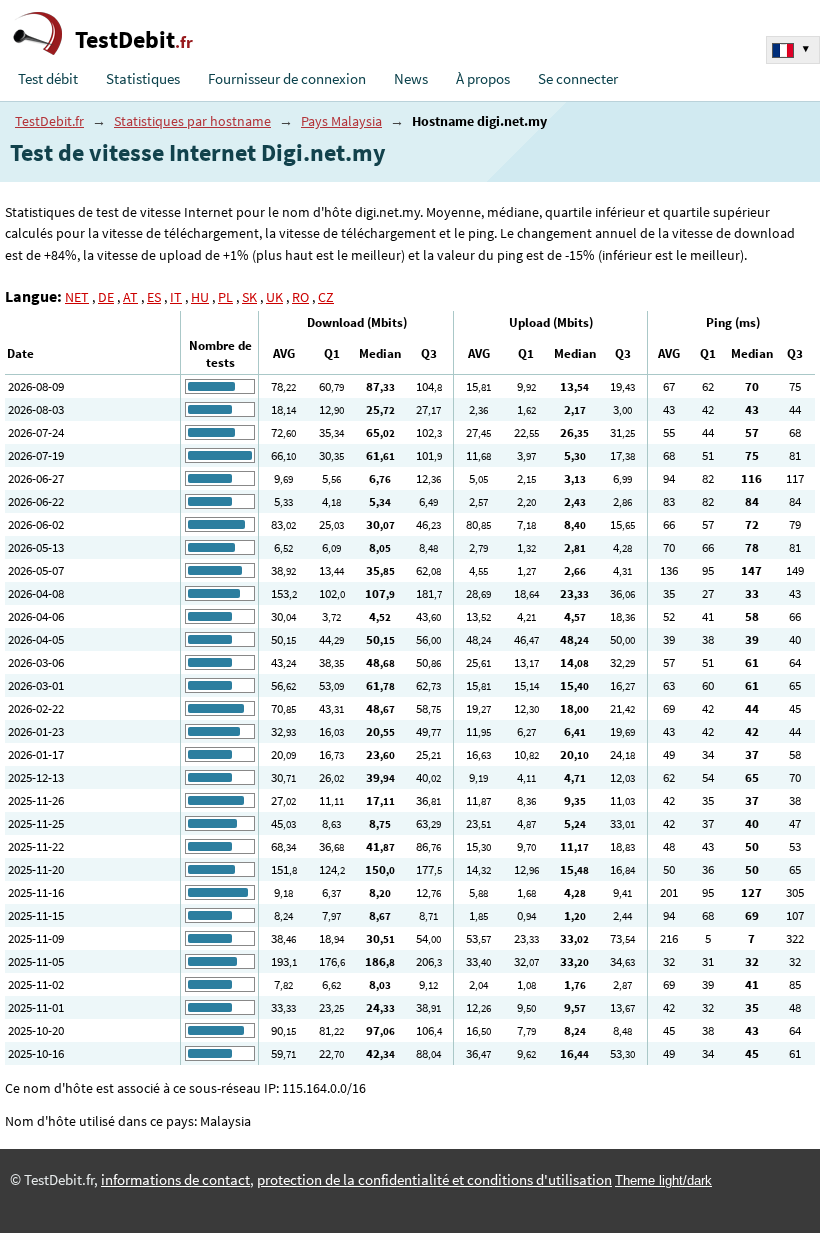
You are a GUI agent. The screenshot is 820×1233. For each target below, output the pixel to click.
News (411, 79)
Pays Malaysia (341, 121)
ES (154, 297)
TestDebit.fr (49, 121)
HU (200, 297)
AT (130, 297)
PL (225, 297)
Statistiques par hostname (192, 121)
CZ (326, 297)
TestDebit (134, 39)
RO (300, 297)
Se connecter (578, 79)
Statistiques (143, 79)
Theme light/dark (663, 1180)
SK (249, 297)
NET (77, 297)
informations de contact (175, 1180)
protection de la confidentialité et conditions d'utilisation (434, 1180)
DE (106, 297)
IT (176, 297)
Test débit (48, 79)
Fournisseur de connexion (287, 79)
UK (274, 297)
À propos (483, 79)
